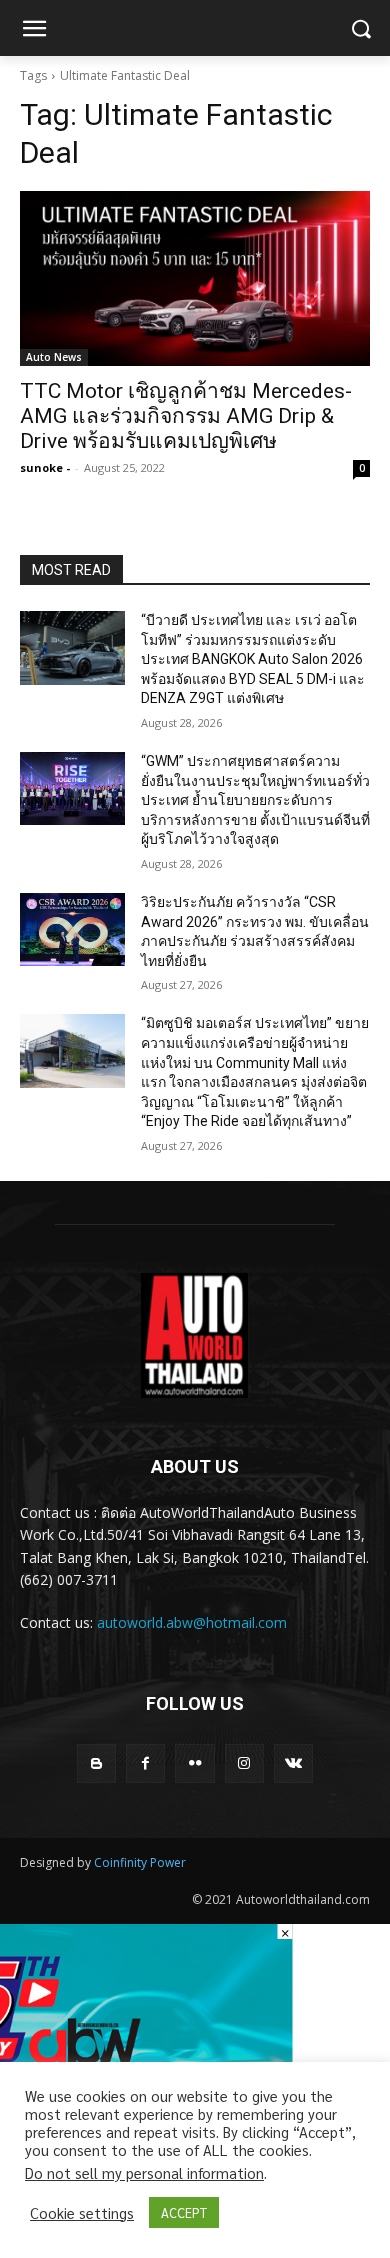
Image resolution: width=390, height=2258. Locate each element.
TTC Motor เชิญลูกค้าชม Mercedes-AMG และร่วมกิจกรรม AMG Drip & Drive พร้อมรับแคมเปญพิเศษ (186, 416)
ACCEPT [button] (184, 2212)
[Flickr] (194, 1763)
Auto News (54, 357)
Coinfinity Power (140, 1862)
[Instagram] (244, 1763)
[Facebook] (145, 1763)
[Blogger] (96, 1763)
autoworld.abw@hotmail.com (192, 1622)
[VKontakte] (293, 1763)
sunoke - (45, 467)
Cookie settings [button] (82, 2213)
